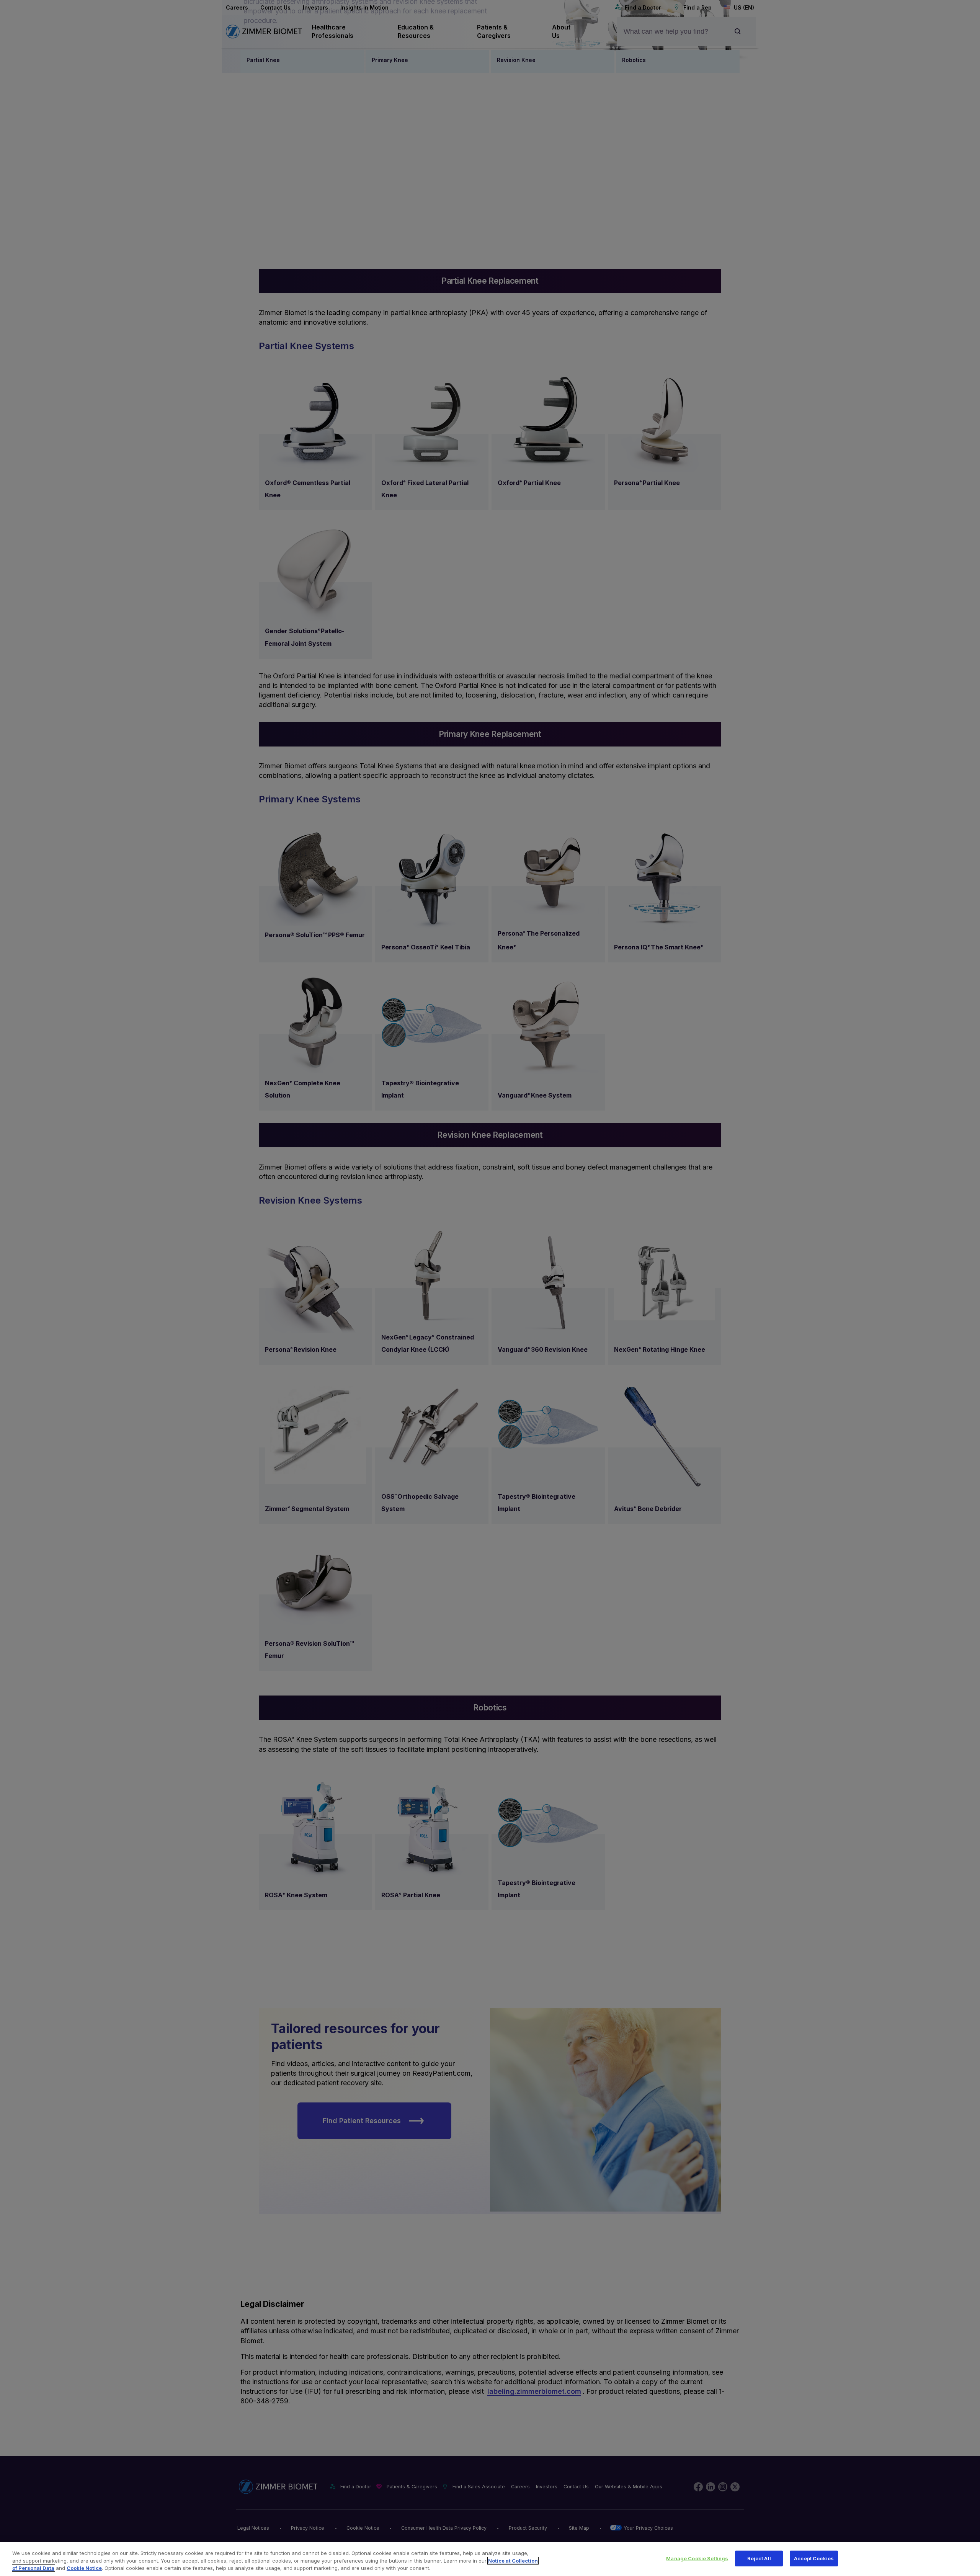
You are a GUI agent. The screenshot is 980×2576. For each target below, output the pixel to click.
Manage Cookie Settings (697, 2558)
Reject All (759, 2558)
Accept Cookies (814, 2558)
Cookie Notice (84, 2568)
